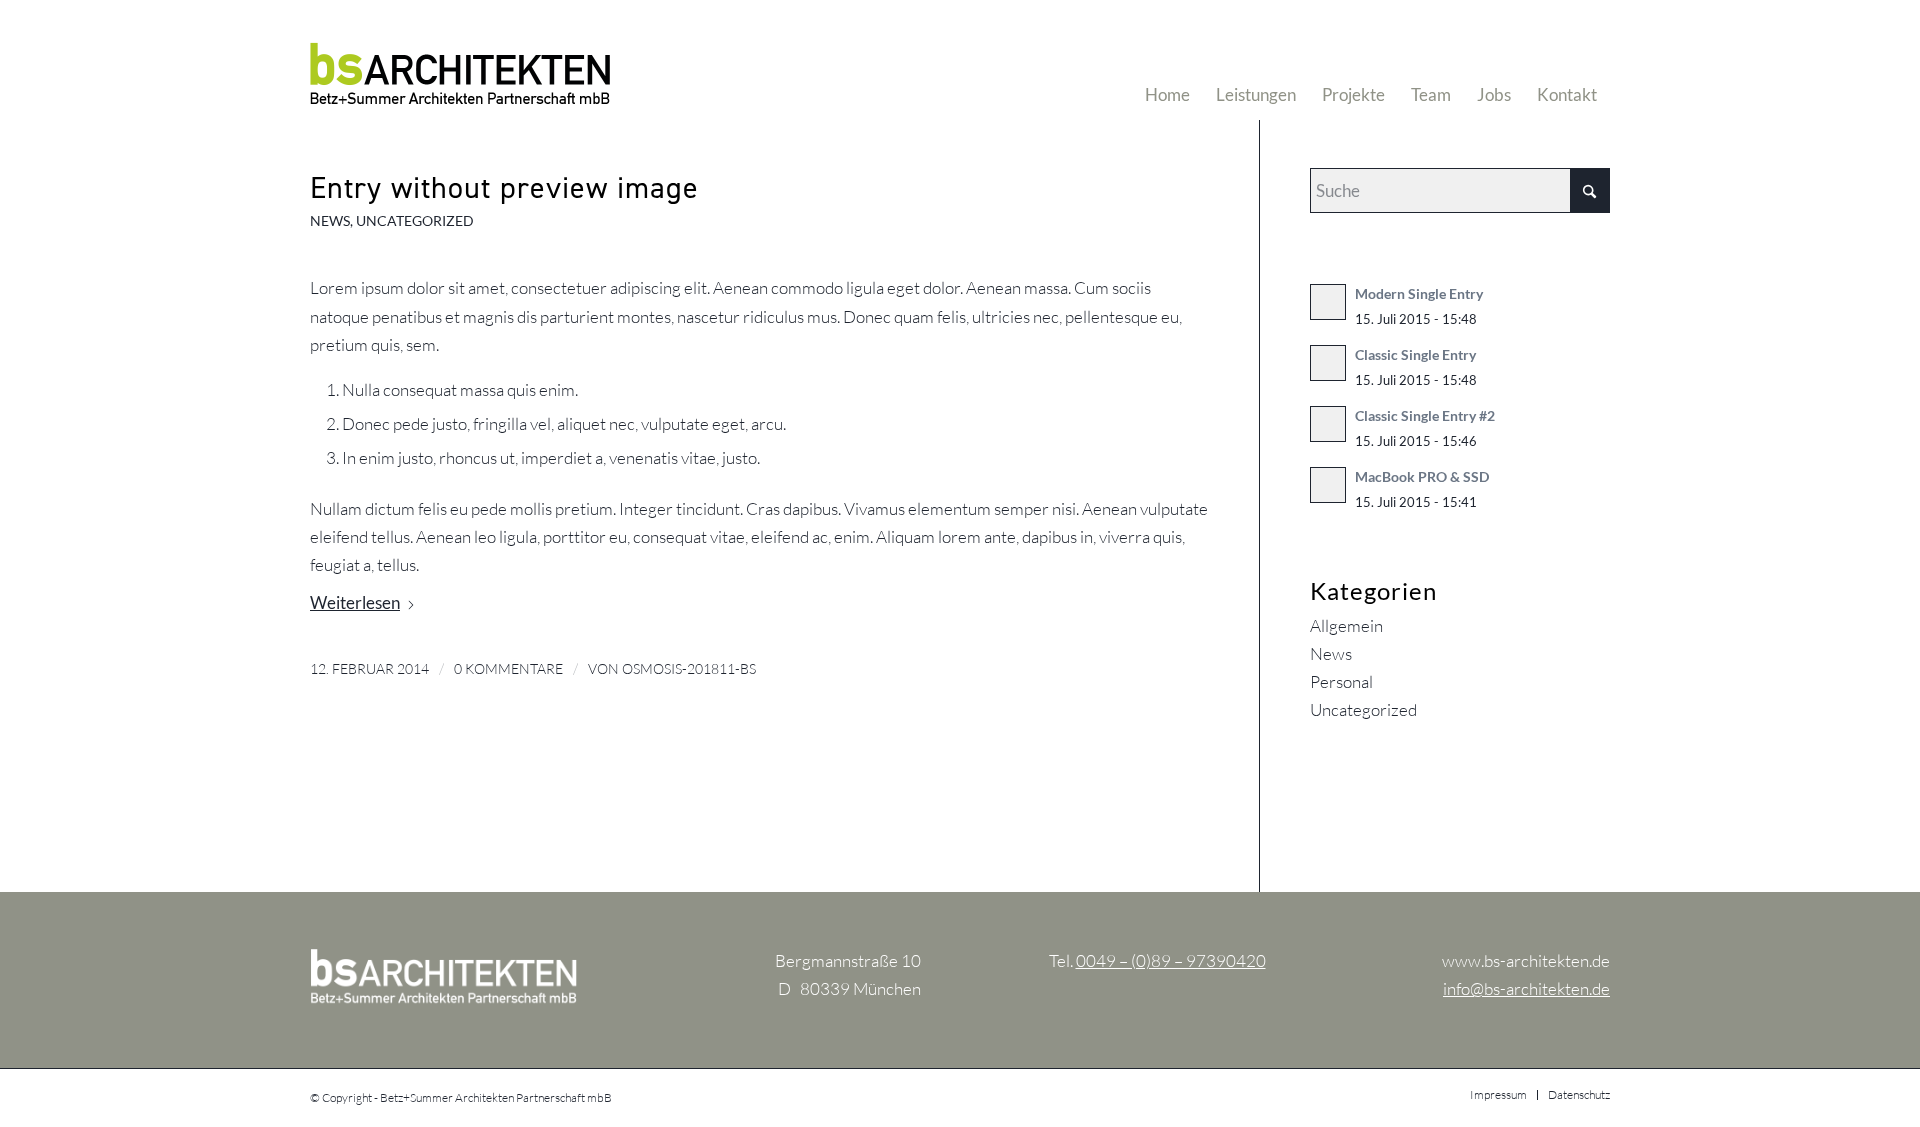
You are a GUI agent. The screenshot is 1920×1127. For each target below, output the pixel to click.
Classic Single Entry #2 (1425, 415)
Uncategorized (415, 221)
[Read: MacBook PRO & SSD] (1328, 485)
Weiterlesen (355, 602)
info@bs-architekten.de (1526, 988)
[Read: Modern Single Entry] (1328, 302)
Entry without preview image (504, 187)
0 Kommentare (508, 668)
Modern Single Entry (1419, 293)
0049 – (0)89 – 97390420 (1171, 960)
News (330, 221)
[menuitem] (1167, 60)
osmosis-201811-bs (689, 668)
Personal (1341, 681)
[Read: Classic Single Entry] (1328, 363)
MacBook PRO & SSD (1422, 476)
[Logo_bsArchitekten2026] (460, 60)
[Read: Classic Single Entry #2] (1328, 424)
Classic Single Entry (1415, 354)
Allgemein (1346, 625)
